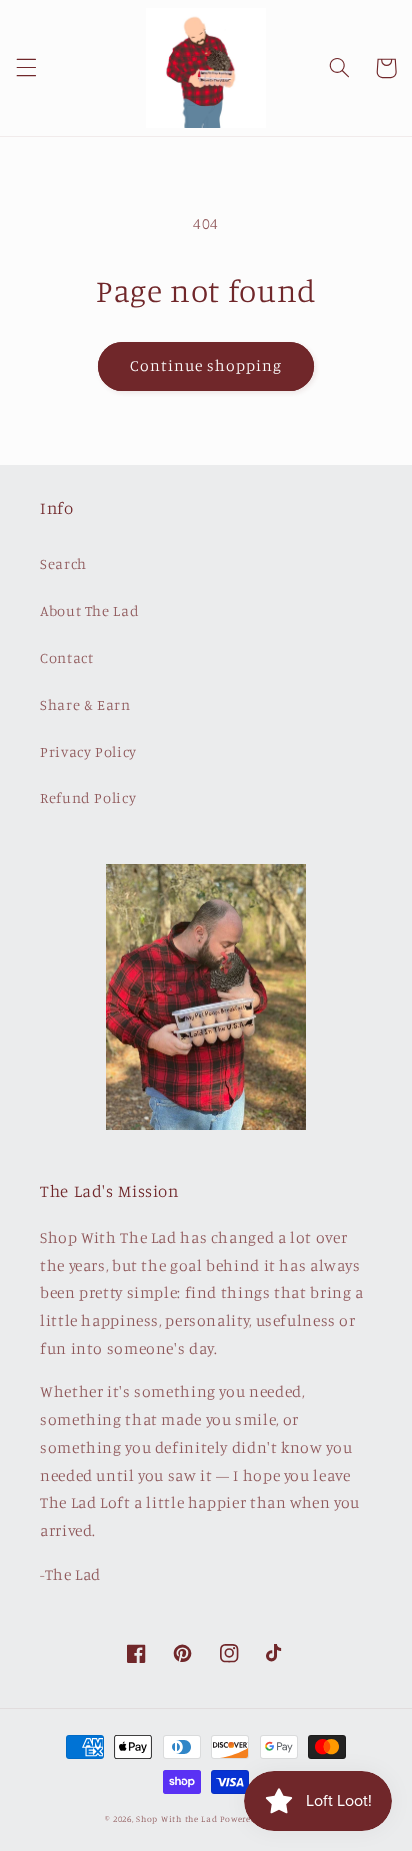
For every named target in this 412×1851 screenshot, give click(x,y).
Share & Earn (85, 704)
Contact (66, 657)
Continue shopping (206, 365)
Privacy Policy (88, 751)
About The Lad (89, 610)
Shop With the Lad (177, 1818)
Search (63, 563)
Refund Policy (88, 797)
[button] (26, 68)
